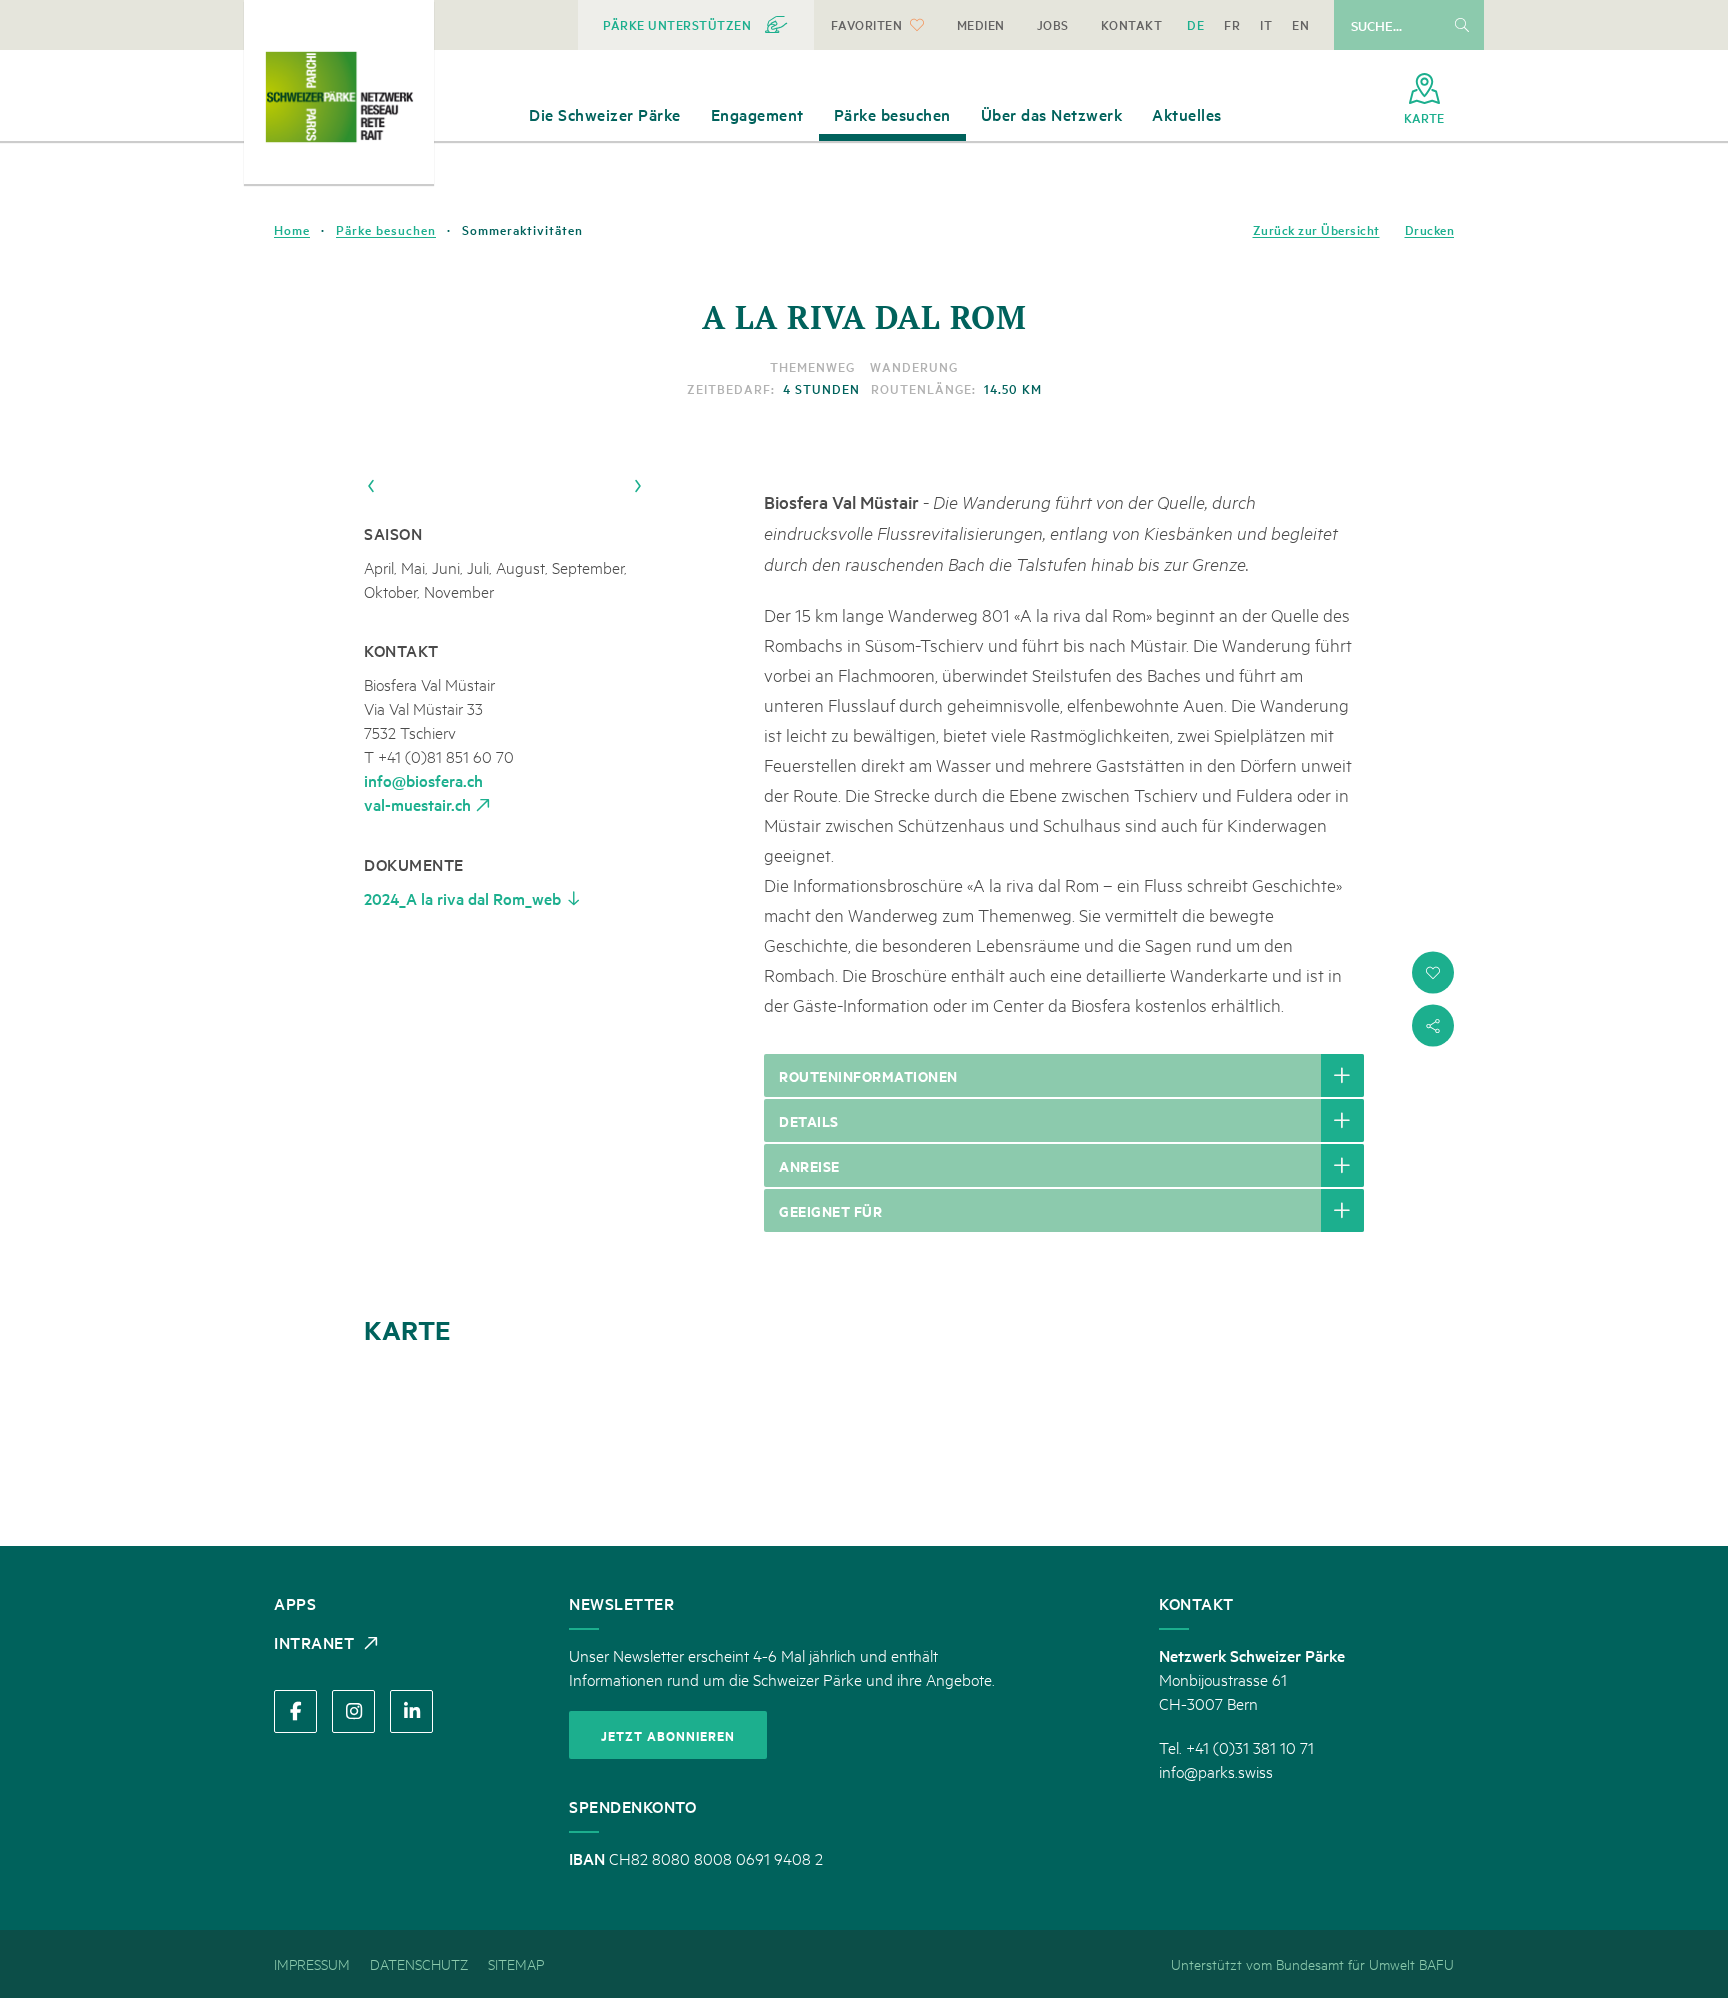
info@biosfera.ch (423, 780)
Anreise (809, 1165)
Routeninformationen (868, 1075)
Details (809, 1120)
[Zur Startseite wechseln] (339, 97)
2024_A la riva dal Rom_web (462, 898)
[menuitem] (696, 25)
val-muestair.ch (417, 804)
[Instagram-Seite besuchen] (353, 1711)
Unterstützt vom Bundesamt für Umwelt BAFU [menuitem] (1312, 1963)
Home (292, 230)
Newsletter (621, 1603)
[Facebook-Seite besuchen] (295, 1711)
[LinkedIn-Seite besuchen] (411, 1711)
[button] (1433, 973)
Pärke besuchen (386, 230)
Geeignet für (830, 1210)
